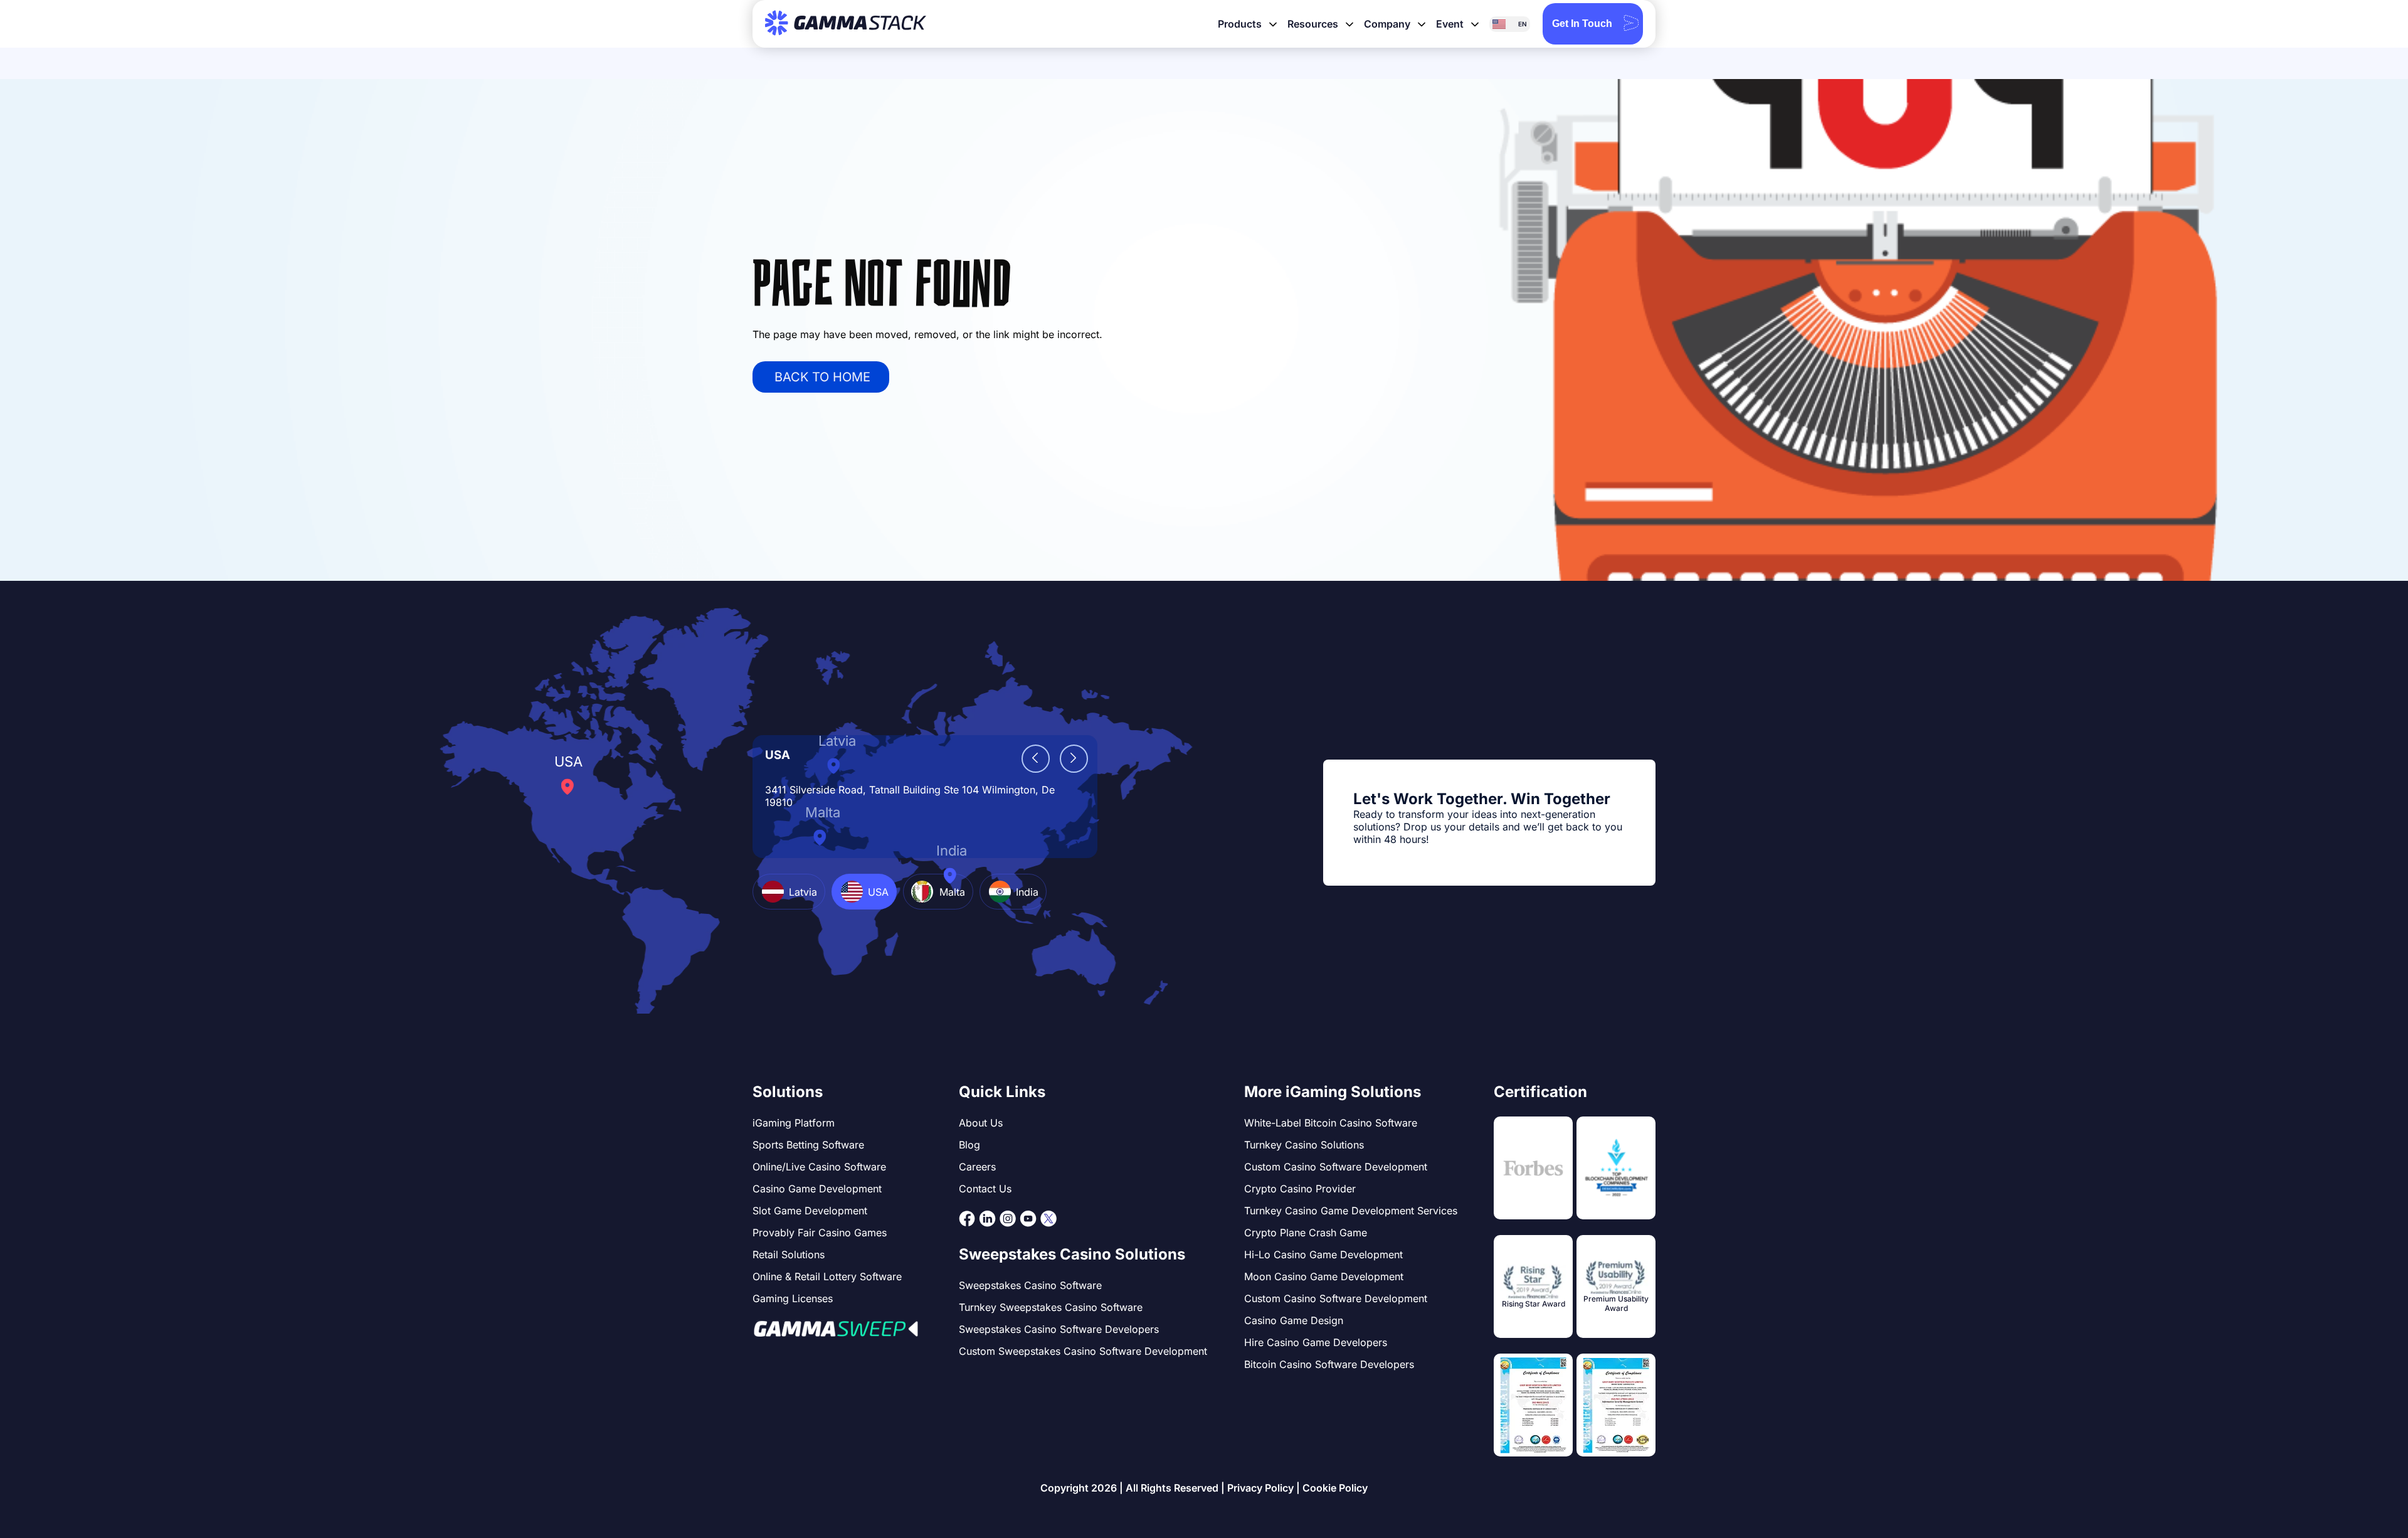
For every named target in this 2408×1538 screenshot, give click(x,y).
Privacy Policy (1260, 1488)
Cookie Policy (1335, 1488)
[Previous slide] (1036, 759)
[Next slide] (1074, 759)
